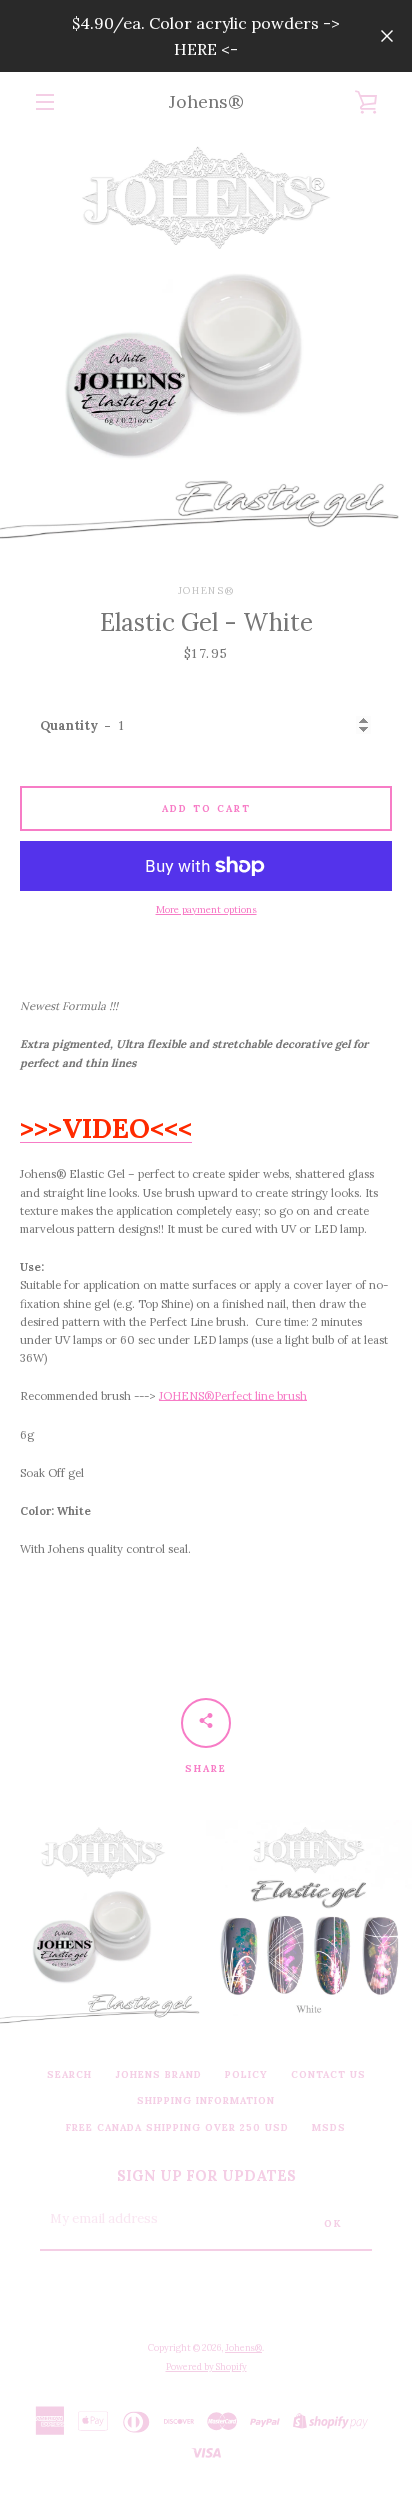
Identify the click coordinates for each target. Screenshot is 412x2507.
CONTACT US (328, 2074)
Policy (246, 2074)
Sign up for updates (206, 2176)
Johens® (206, 101)
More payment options (206, 909)
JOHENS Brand (158, 2074)
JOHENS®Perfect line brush (233, 1396)
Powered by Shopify (206, 2366)
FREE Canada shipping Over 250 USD (177, 2127)
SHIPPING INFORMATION (206, 2100)
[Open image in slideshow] (206, 338)
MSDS (329, 2127)
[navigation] (45, 102)
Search (69, 2074)
